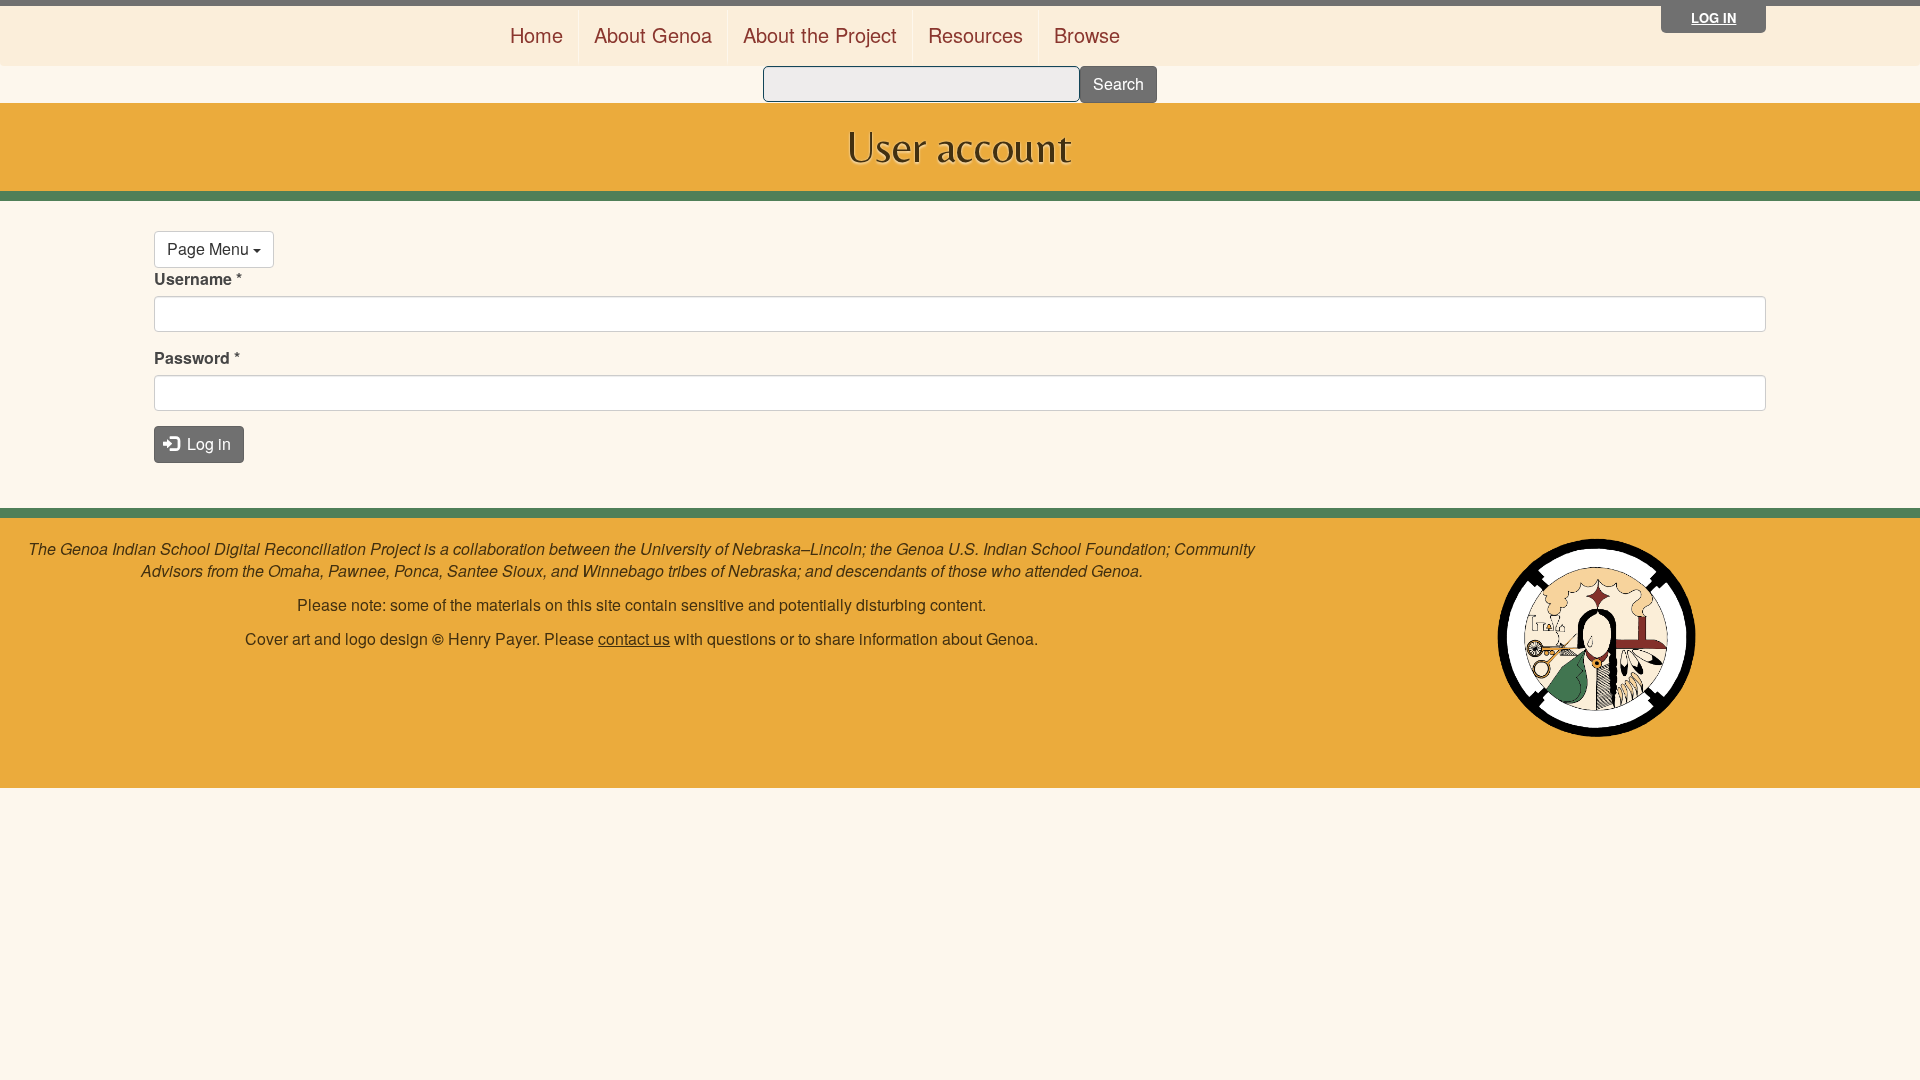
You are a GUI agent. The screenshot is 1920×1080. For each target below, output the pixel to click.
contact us (634, 638)
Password (197, 358)
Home (536, 34)
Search (1118, 83)
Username (198, 279)
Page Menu (210, 248)
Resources (975, 34)
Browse (1087, 34)
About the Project (820, 34)
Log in (1713, 17)
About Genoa (653, 34)
